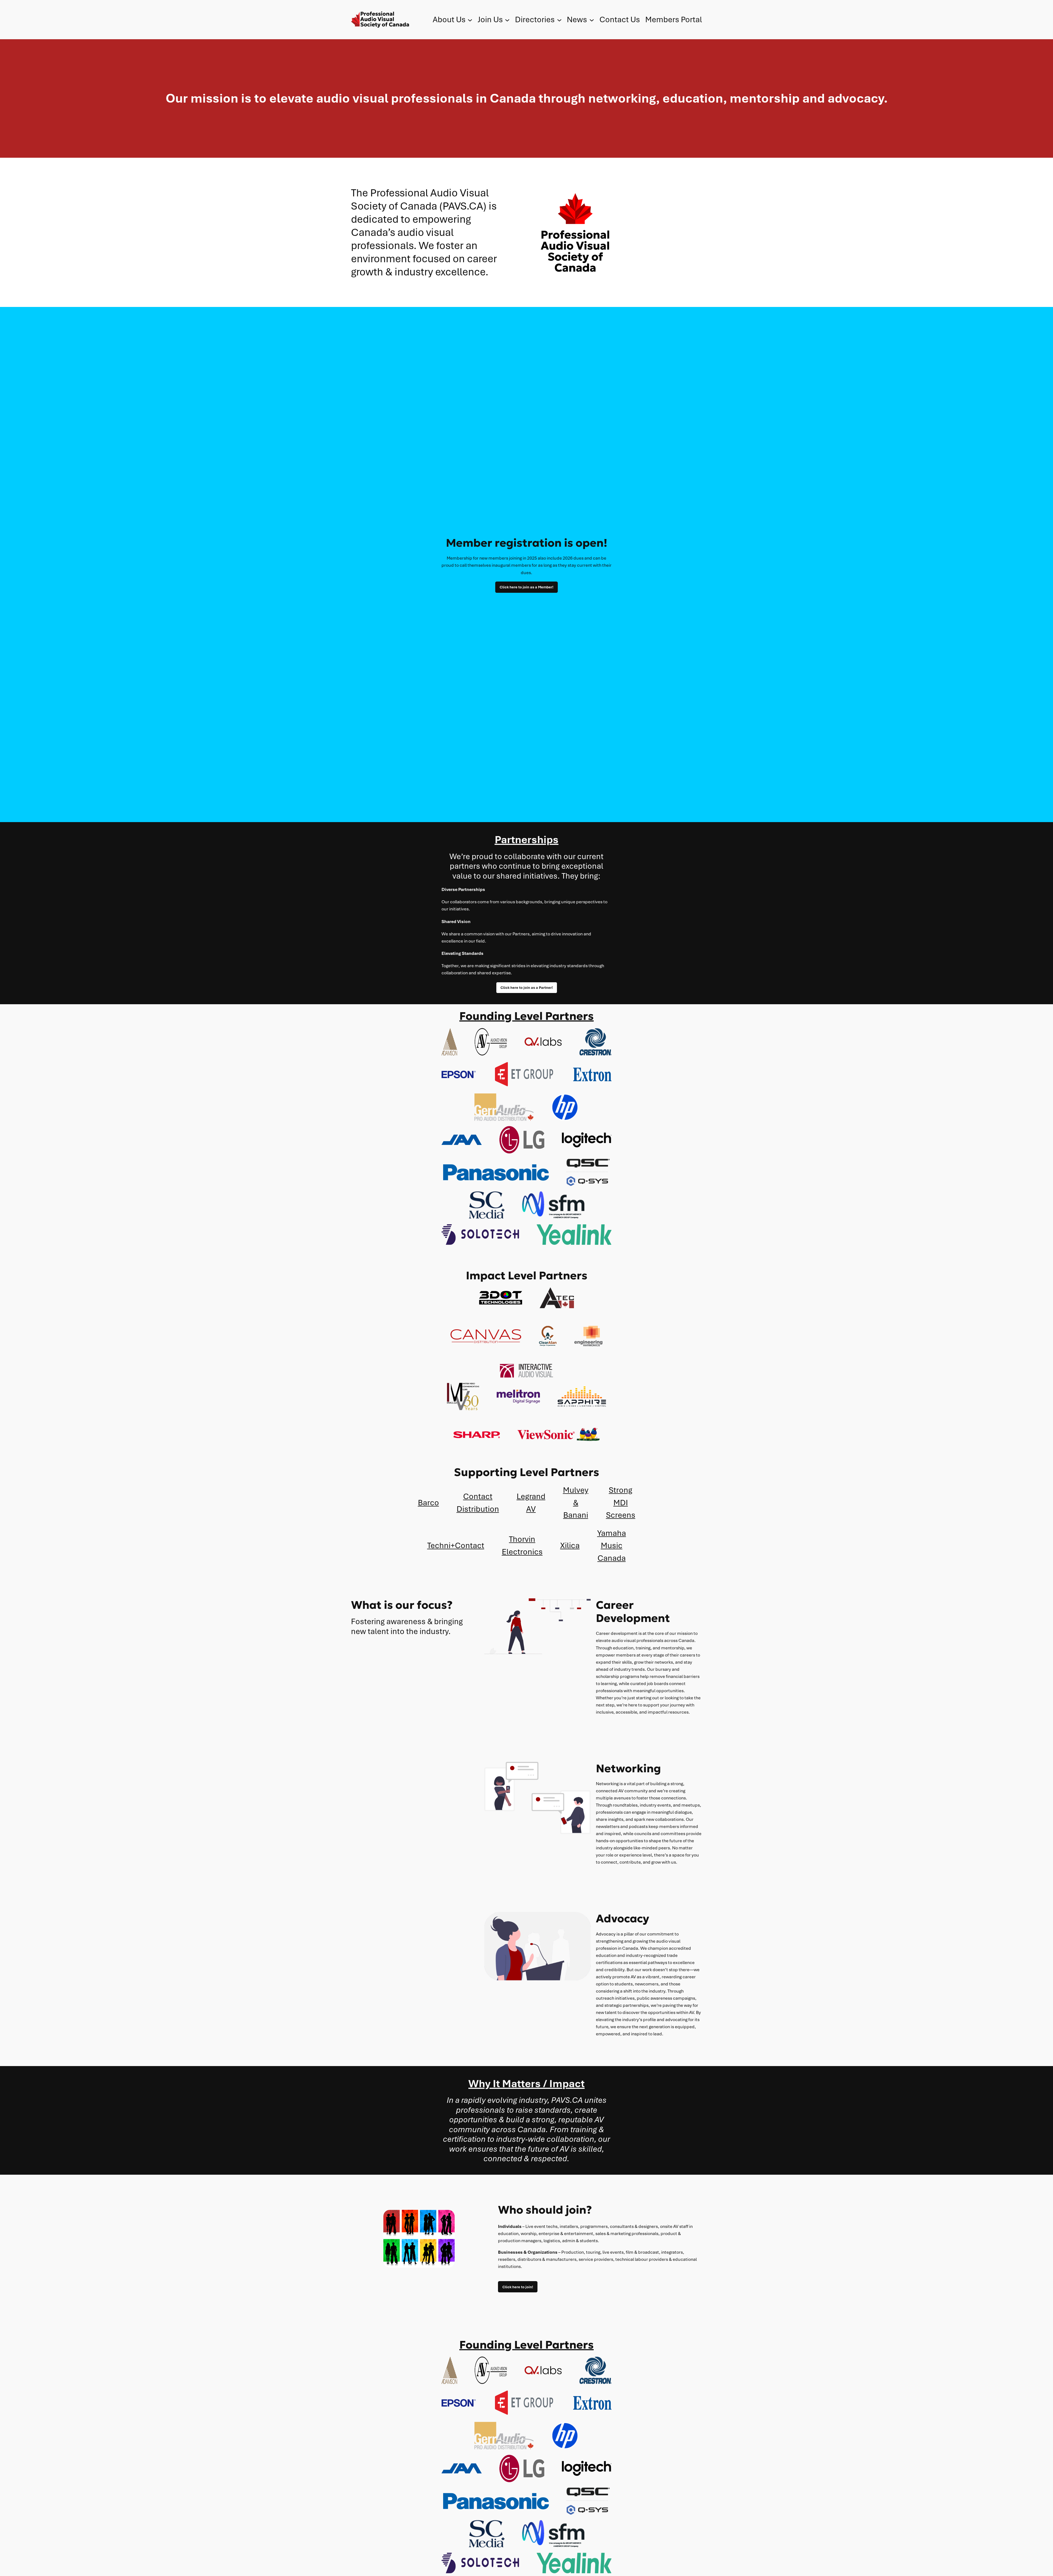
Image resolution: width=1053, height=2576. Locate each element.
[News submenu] (592, 20)
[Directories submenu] (559, 20)
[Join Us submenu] (507, 20)
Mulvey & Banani (576, 1503)
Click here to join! (518, 2287)
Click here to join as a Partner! (527, 987)
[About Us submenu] (470, 20)
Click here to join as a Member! (526, 587)
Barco (428, 1503)
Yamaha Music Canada (612, 1546)
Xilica (570, 1545)
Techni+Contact (456, 1545)
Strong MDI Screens (621, 1503)
